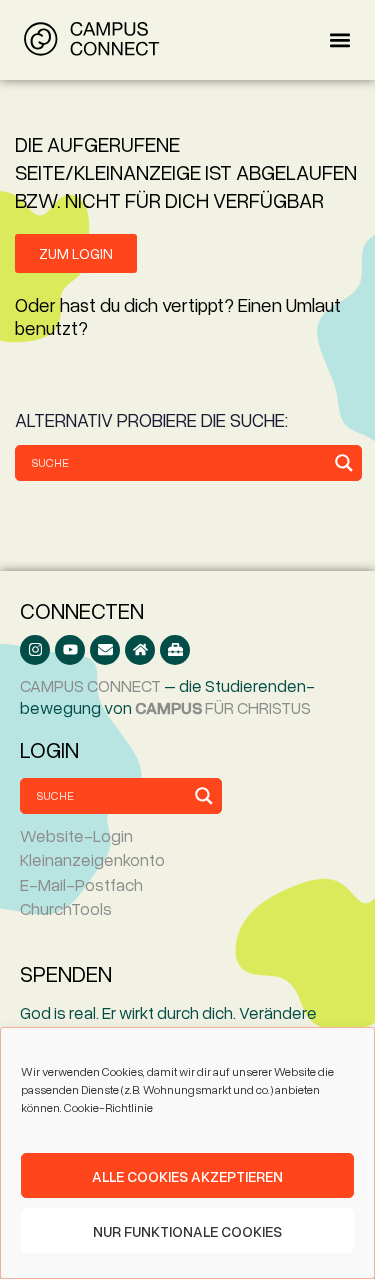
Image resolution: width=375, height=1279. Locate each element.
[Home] (140, 650)
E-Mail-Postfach (81, 884)
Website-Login (76, 835)
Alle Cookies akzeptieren (187, 1176)
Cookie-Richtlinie (108, 1107)
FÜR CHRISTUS (223, 707)
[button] (339, 40)
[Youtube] (70, 650)
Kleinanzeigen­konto (92, 859)
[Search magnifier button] (344, 463)
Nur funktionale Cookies (187, 1231)
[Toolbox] (175, 650)
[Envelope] (105, 650)
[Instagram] (35, 650)
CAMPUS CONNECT (90, 685)
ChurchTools (66, 908)
